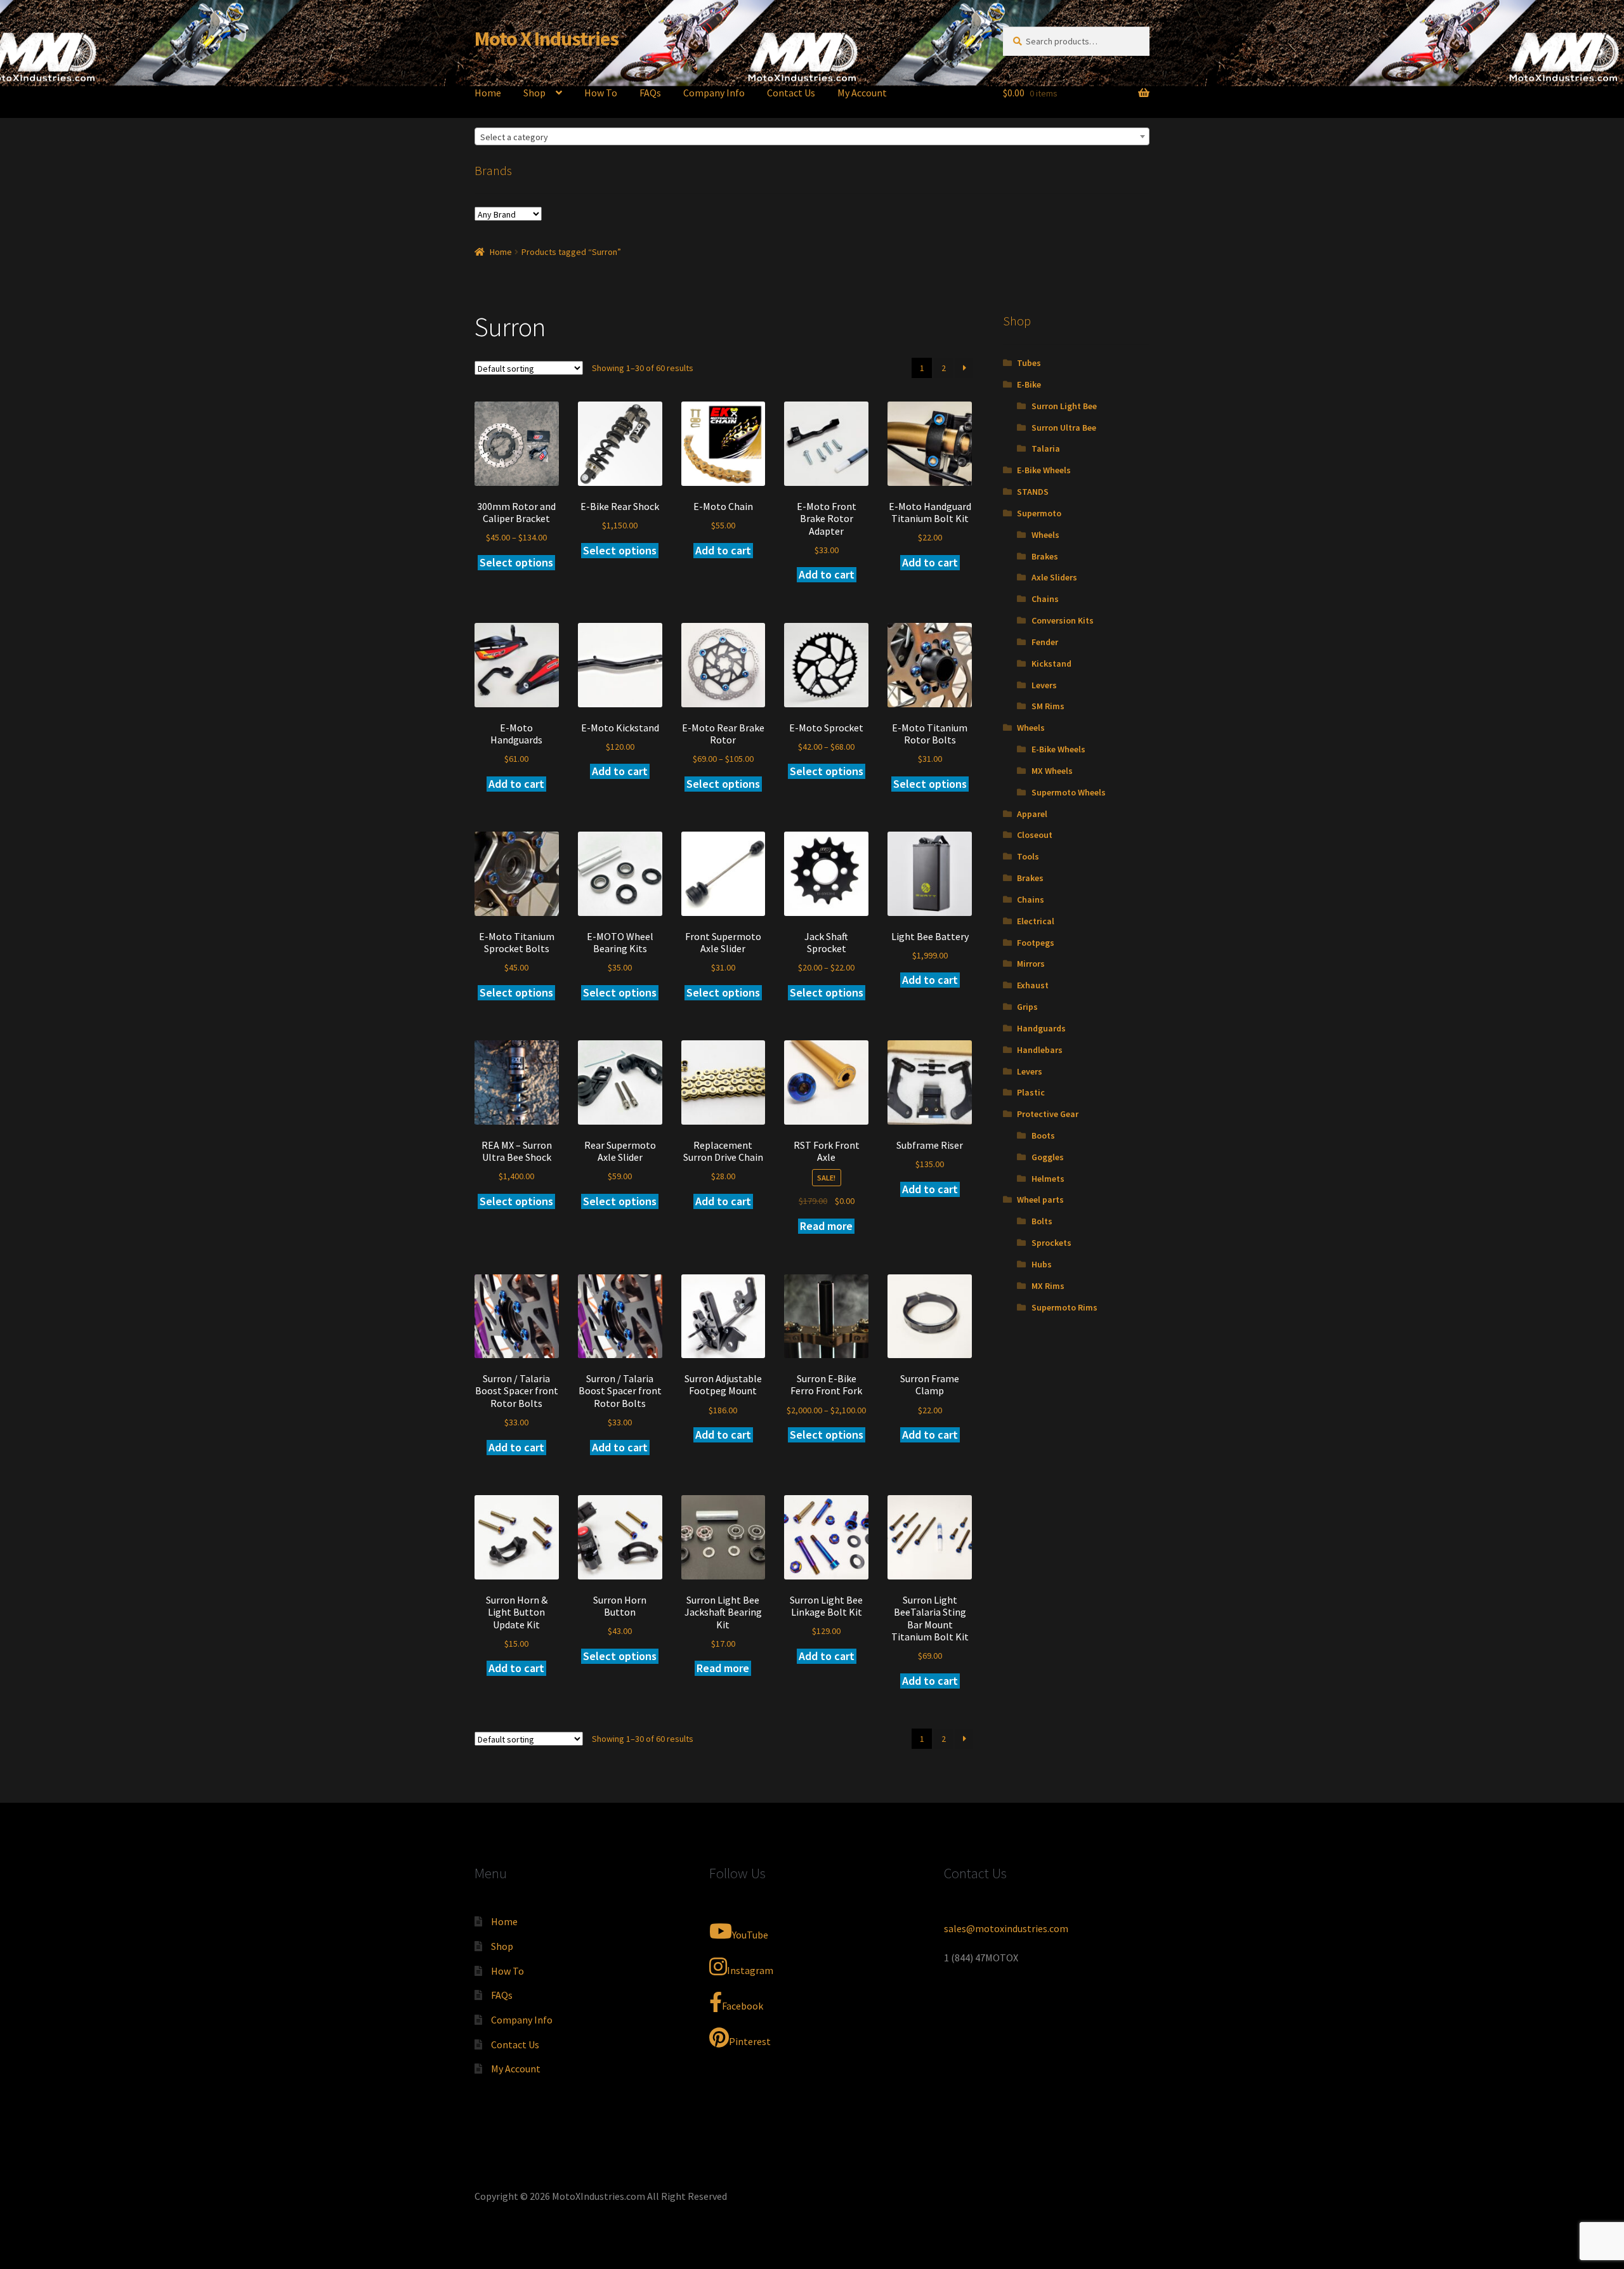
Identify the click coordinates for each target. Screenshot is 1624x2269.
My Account (862, 93)
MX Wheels (1052, 771)
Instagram (750, 1970)
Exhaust (1033, 985)
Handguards (1041, 1028)
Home (488, 93)
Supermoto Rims (1064, 1307)
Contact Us (791, 93)
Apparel (1032, 814)
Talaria (1046, 448)
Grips (1027, 1007)
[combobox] (812, 136)
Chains (1045, 599)
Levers (1044, 685)
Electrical (1036, 921)
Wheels (1045, 535)
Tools (1028, 856)
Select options (516, 562)
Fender (1045, 642)
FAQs (650, 93)
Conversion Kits (1063, 620)
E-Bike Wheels (1044, 470)
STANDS (1033, 492)
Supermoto (1039, 513)
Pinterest (750, 2041)
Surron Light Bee (1064, 406)
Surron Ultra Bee (1064, 428)
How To (601, 93)
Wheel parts (1040, 1200)
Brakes (1045, 556)
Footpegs (1036, 943)
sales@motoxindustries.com (1006, 1928)
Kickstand (1051, 664)
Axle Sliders (1054, 577)
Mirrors (1031, 964)
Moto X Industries (547, 39)
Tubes (1029, 363)
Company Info (714, 93)
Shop (534, 93)
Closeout (1035, 835)
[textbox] (812, 137)
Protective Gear (1048, 1114)
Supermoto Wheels (1069, 792)
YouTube (750, 1935)
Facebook (743, 2006)
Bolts (1042, 1221)
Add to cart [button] (723, 550)
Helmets (1048, 1179)
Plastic (1031, 1092)
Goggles (1048, 1157)
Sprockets (1051, 1243)
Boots (1043, 1135)
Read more (826, 1226)
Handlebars (1040, 1050)
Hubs (1042, 1264)
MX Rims (1048, 1286)
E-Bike (1029, 384)
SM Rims (1048, 706)
